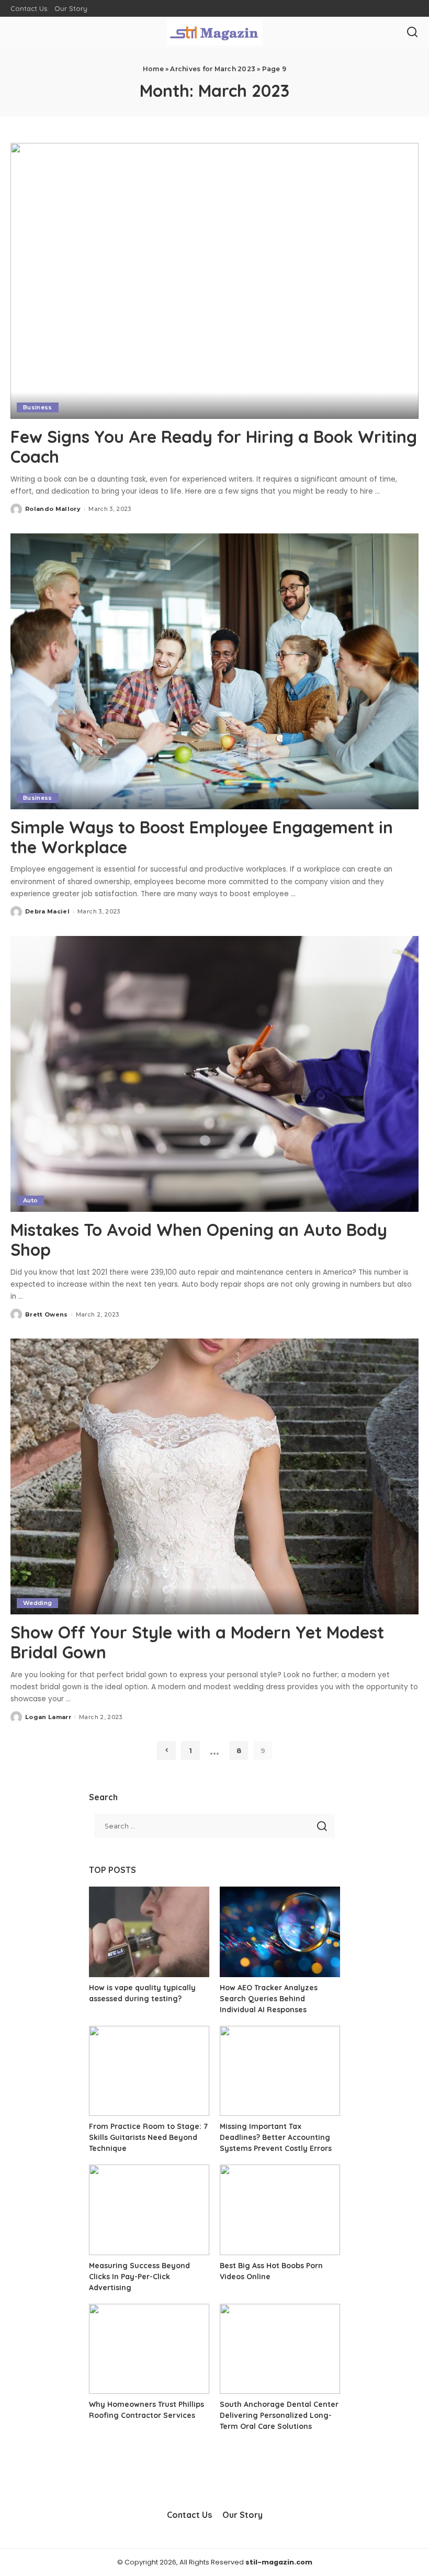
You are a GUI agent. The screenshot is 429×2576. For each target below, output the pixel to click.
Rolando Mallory (53, 509)
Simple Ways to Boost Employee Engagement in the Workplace (202, 837)
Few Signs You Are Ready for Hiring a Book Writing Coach (214, 447)
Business (38, 407)
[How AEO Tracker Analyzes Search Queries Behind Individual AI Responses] (280, 1932)
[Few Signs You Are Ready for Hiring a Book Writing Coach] (214, 281)
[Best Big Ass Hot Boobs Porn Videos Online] (280, 2210)
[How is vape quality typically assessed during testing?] (149, 1932)
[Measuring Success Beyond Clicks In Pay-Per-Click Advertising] (149, 2210)
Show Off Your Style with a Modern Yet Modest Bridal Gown (197, 1642)
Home (153, 69)
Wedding (37, 1603)
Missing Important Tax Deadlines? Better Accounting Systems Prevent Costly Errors (276, 2137)
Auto (30, 1200)
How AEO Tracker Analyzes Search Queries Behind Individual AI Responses (269, 1999)
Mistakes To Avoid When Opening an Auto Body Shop (199, 1240)
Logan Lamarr (48, 1717)
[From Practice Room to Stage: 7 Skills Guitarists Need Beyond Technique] (149, 2071)
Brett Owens (47, 1314)
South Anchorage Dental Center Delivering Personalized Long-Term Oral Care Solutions (279, 2415)
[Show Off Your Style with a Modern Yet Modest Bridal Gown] (214, 1476)
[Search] (412, 32)
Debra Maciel (47, 911)
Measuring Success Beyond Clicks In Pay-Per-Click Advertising (139, 2277)
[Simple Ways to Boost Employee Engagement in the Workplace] (214, 671)
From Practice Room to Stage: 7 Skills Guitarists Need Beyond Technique (148, 2137)
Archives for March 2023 (213, 69)
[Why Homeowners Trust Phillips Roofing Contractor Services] (149, 2349)
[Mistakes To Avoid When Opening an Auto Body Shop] (214, 1074)
